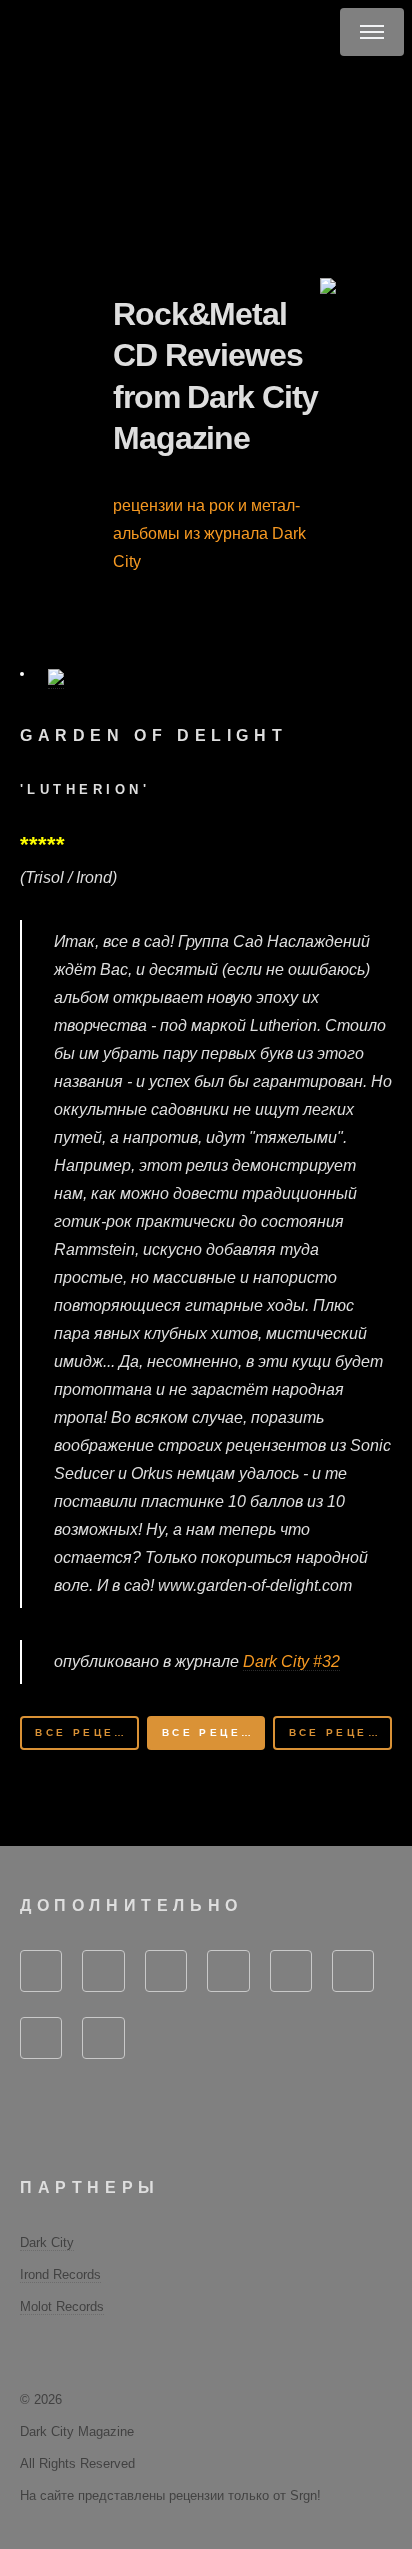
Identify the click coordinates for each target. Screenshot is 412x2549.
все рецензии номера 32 (213, 1732)
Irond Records (60, 2274)
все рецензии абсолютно (340, 1732)
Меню (372, 32)
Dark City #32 (291, 1661)
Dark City (47, 2242)
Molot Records (62, 2306)
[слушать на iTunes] (22, 674)
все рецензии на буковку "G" (86, 1732)
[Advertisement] (224, 166)
